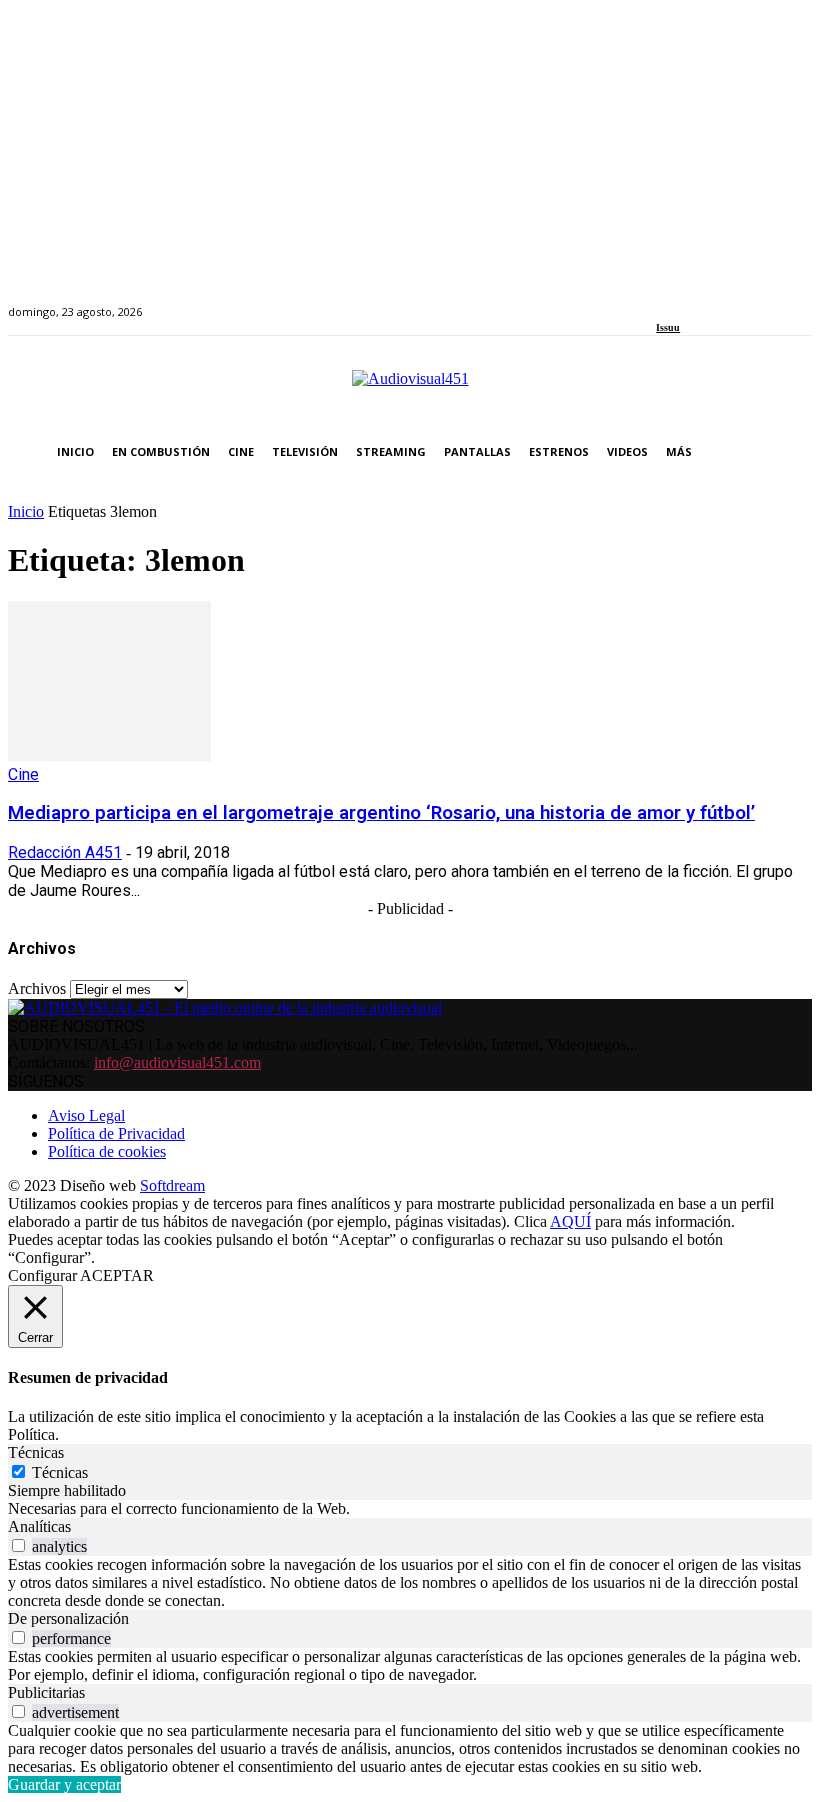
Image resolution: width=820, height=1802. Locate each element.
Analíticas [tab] (39, 1526)
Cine (23, 774)
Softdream (172, 1185)
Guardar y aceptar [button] (64, 1784)
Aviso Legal (86, 1115)
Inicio (26, 511)
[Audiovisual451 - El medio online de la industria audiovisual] (410, 389)
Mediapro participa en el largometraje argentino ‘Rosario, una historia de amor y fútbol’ (381, 813)
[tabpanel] (410, 1509)
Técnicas (60, 1472)
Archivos (37, 988)
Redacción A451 (65, 852)
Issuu (668, 327)
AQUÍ (570, 1221)
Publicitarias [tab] (46, 1692)
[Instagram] (685, 300)
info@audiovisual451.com (177, 1062)
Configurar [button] (42, 1275)
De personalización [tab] (68, 1618)
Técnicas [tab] (36, 1452)
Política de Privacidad (116, 1133)
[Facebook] (662, 300)
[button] (792, 452)
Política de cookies (107, 1151)
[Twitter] (731, 300)
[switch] (18, 1545)
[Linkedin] (708, 300)
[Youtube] (753, 300)
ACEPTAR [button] (117, 1275)
